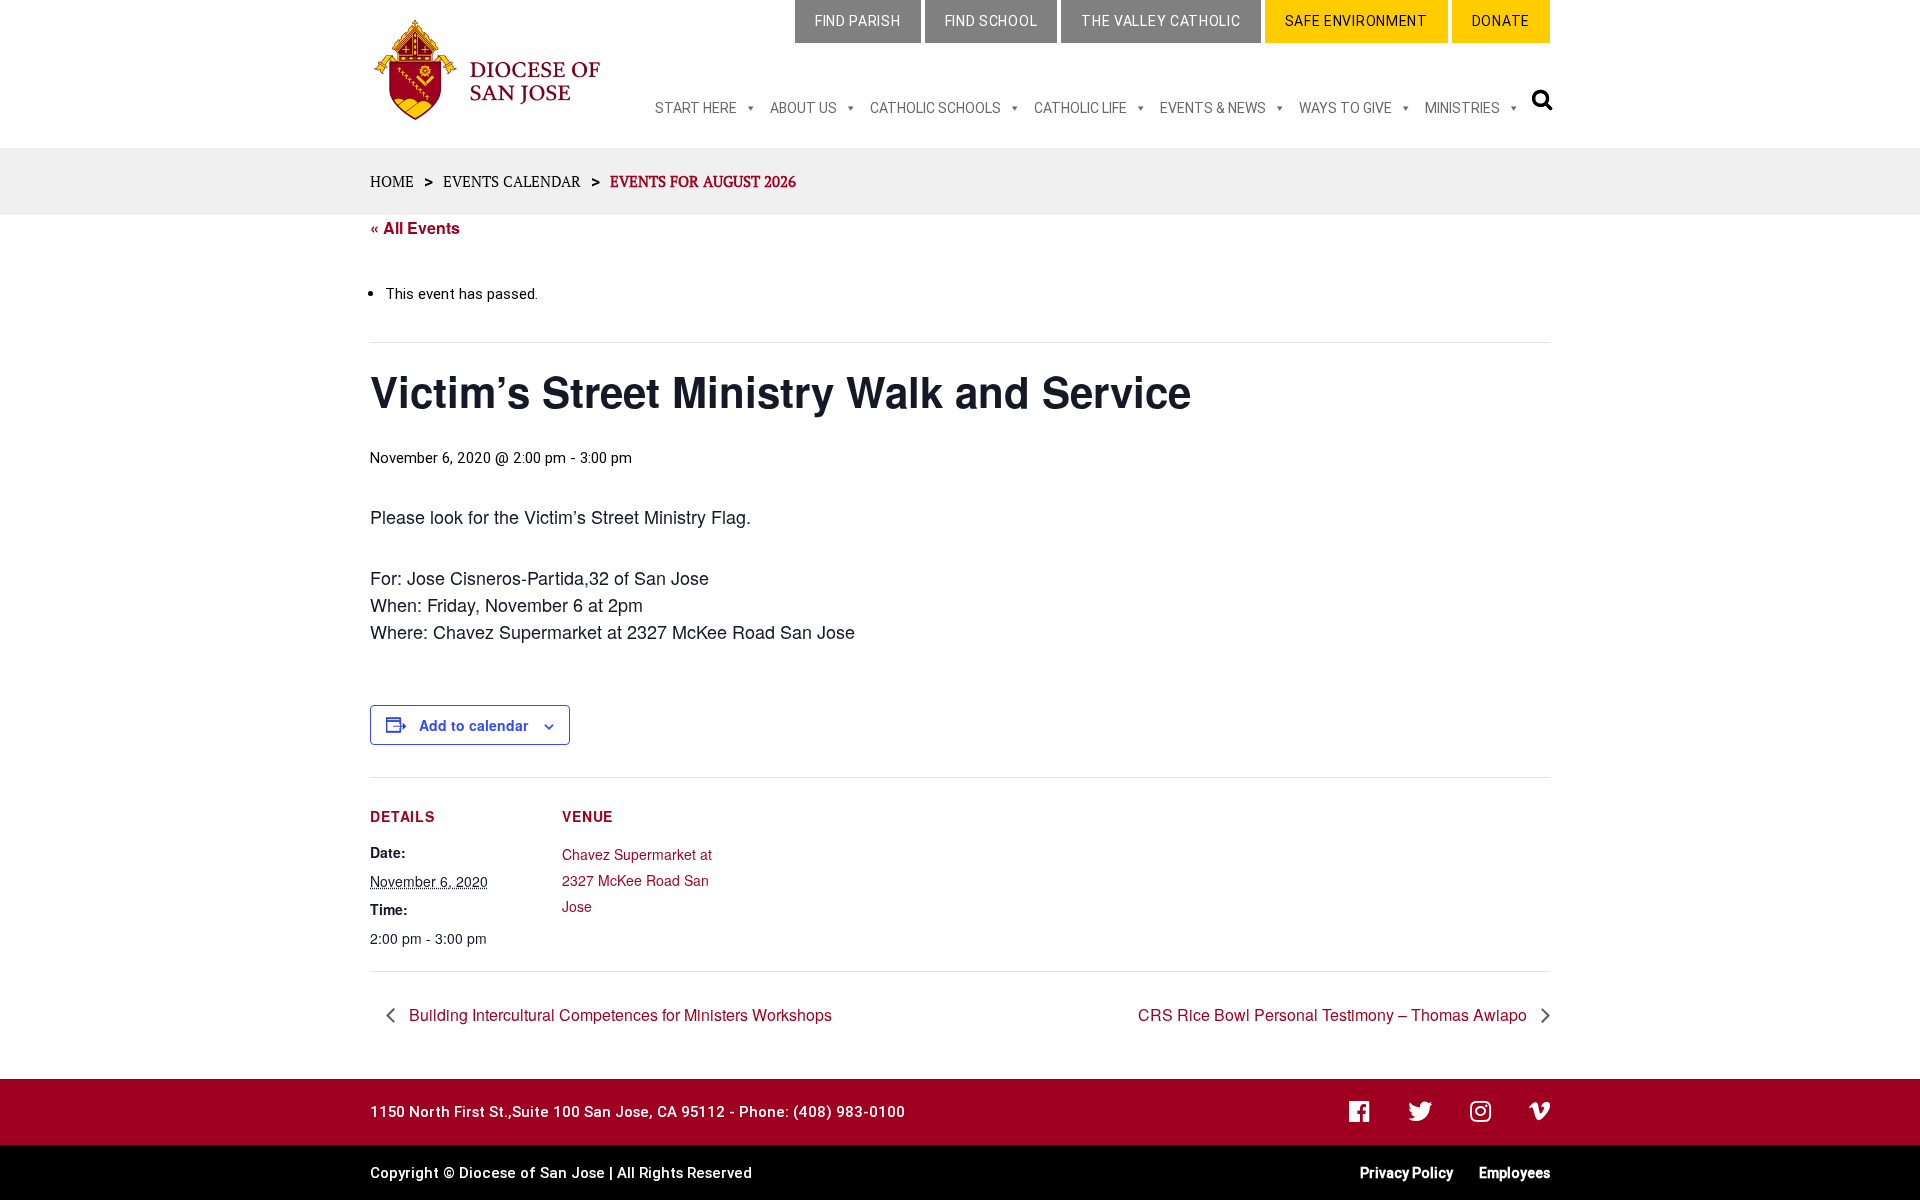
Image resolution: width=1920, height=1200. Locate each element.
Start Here (696, 108)
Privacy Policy (1406, 1173)
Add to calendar (473, 725)
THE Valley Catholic (1160, 21)
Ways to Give (1345, 108)
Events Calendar (512, 181)
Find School (991, 21)
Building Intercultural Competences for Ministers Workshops (618, 1014)
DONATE (1501, 21)
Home (392, 181)
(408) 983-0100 (849, 1111)
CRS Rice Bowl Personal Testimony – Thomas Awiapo (1334, 1014)
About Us (803, 108)
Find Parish (858, 21)
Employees (1514, 1173)
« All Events (415, 227)
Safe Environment (1356, 21)
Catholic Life (1080, 108)
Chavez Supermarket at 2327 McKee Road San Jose (637, 880)
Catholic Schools (935, 108)
